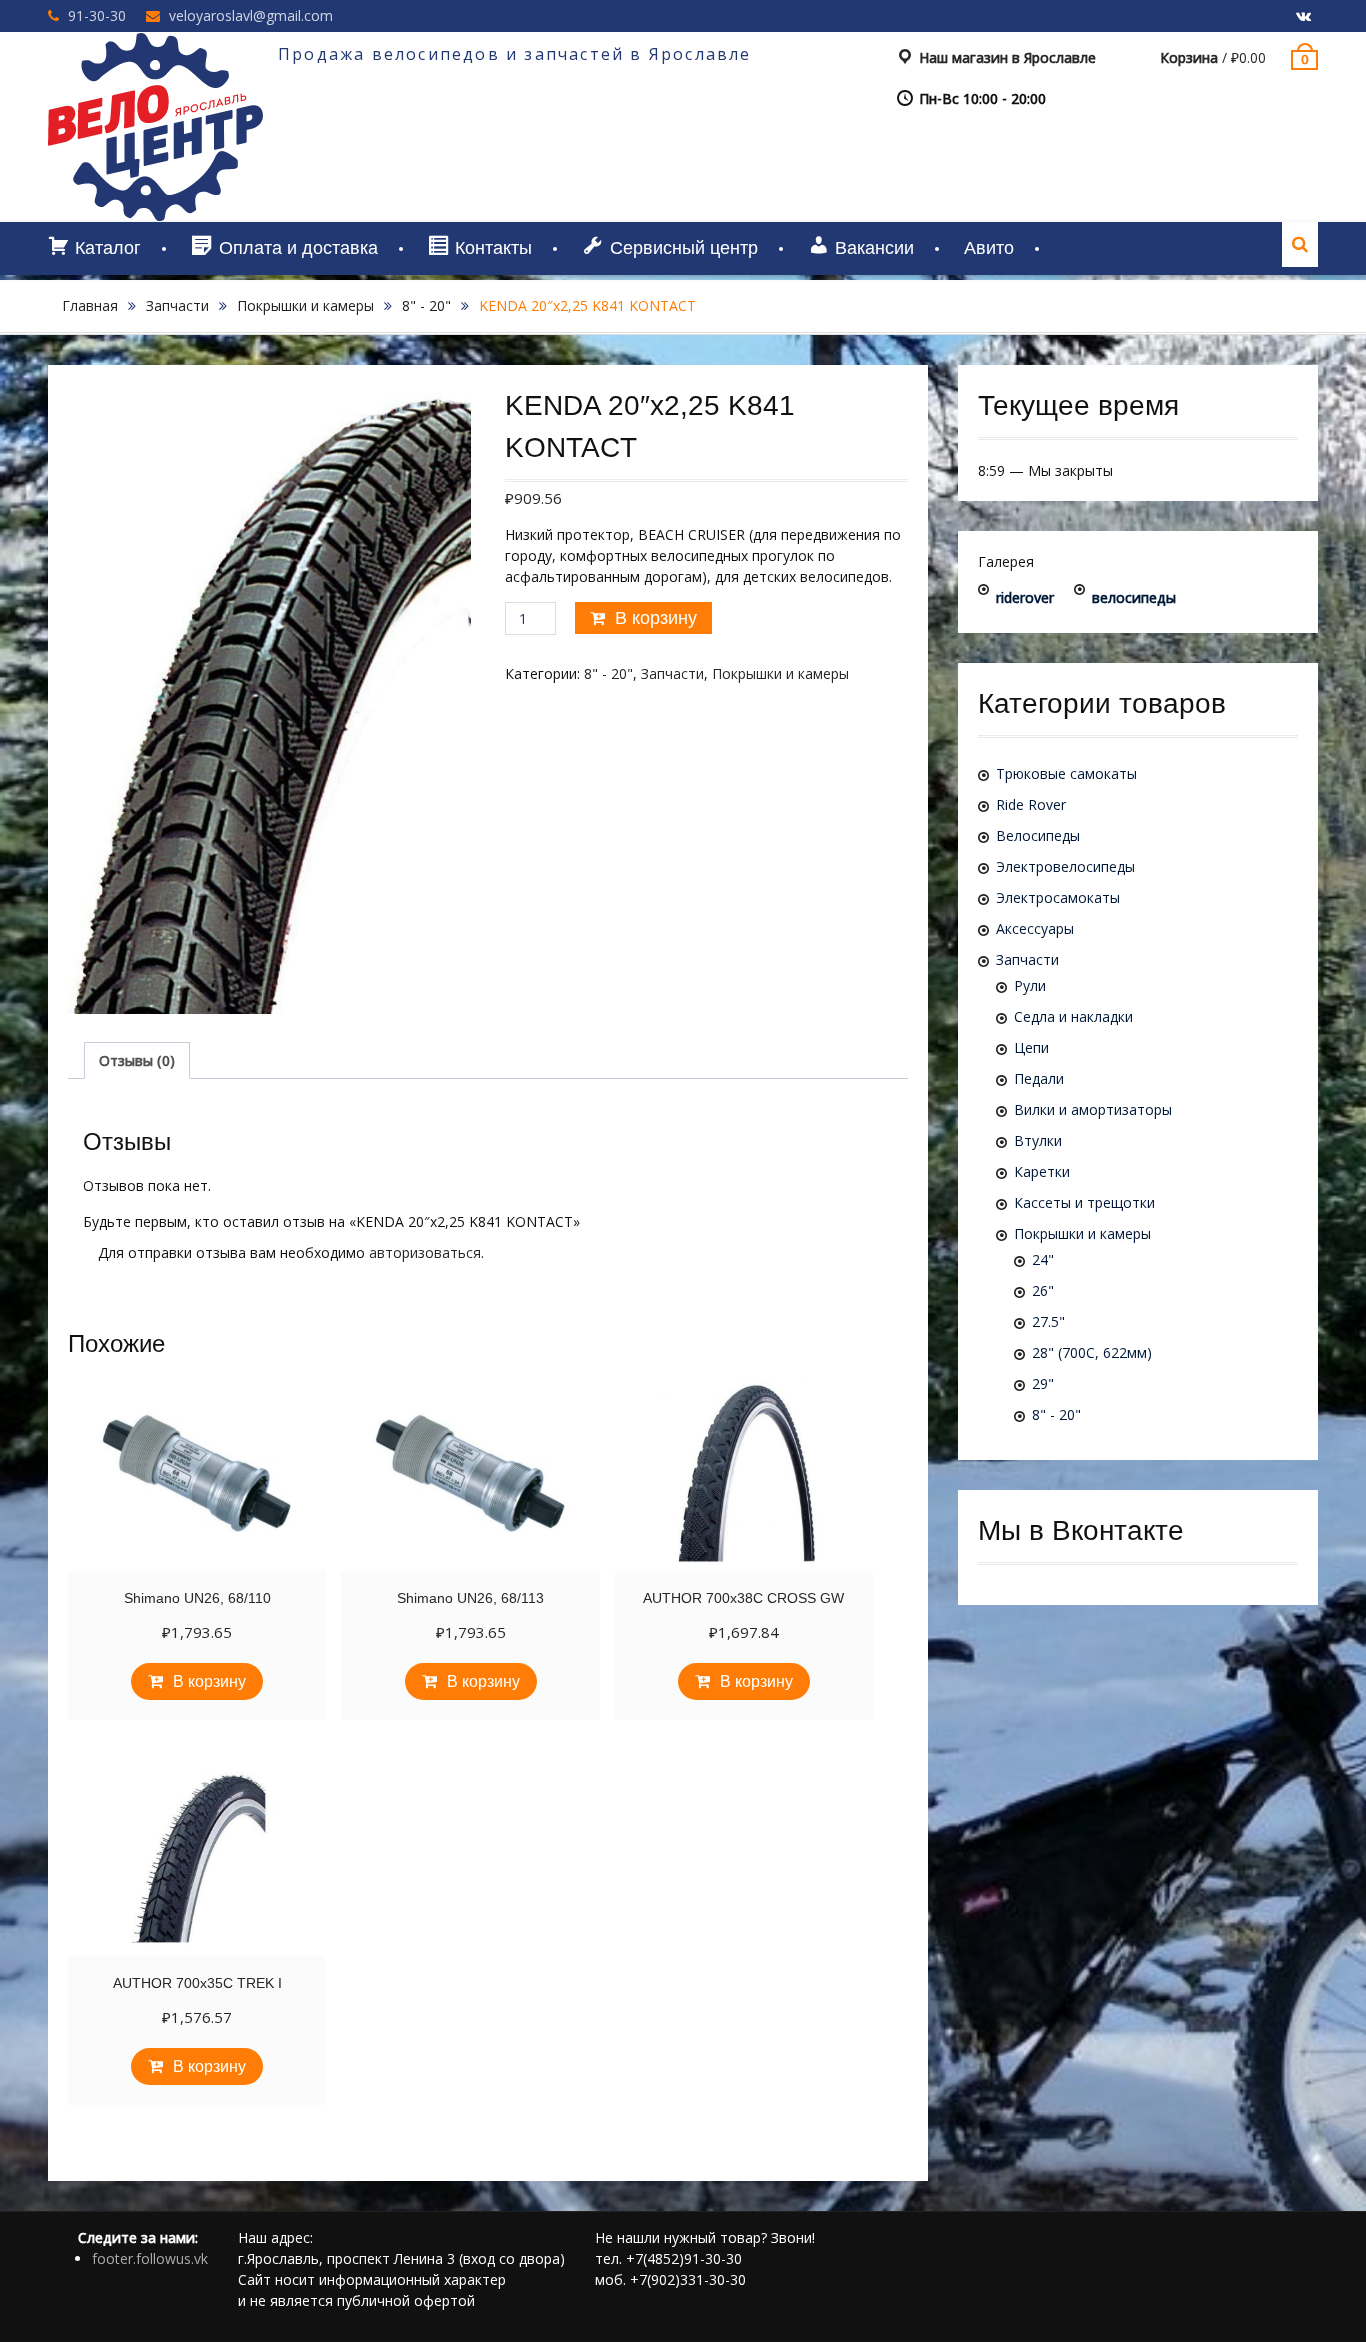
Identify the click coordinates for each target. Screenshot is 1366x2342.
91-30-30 (97, 15)
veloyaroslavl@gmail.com (251, 15)
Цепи (1031, 1047)
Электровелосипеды (1065, 866)
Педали (1039, 1078)
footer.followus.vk (150, 2258)
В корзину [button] (209, 1681)
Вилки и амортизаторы (1093, 1109)
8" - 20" (426, 305)
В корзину (656, 618)
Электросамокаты (1058, 897)
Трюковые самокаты (1066, 773)
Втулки (1038, 1140)
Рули (1030, 985)
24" (1043, 1259)
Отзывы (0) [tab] (137, 1060)
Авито (989, 248)
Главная (90, 305)
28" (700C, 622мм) (1092, 1352)
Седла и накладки (1073, 1016)
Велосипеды (1038, 835)
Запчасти (177, 305)
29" (1043, 1383)
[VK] (1303, 17)
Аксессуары (1035, 928)
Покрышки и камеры (305, 305)
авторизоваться (425, 1252)
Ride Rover (1031, 804)
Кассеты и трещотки (1084, 1202)
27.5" (1048, 1321)
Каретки (1042, 1171)
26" (1043, 1290)
